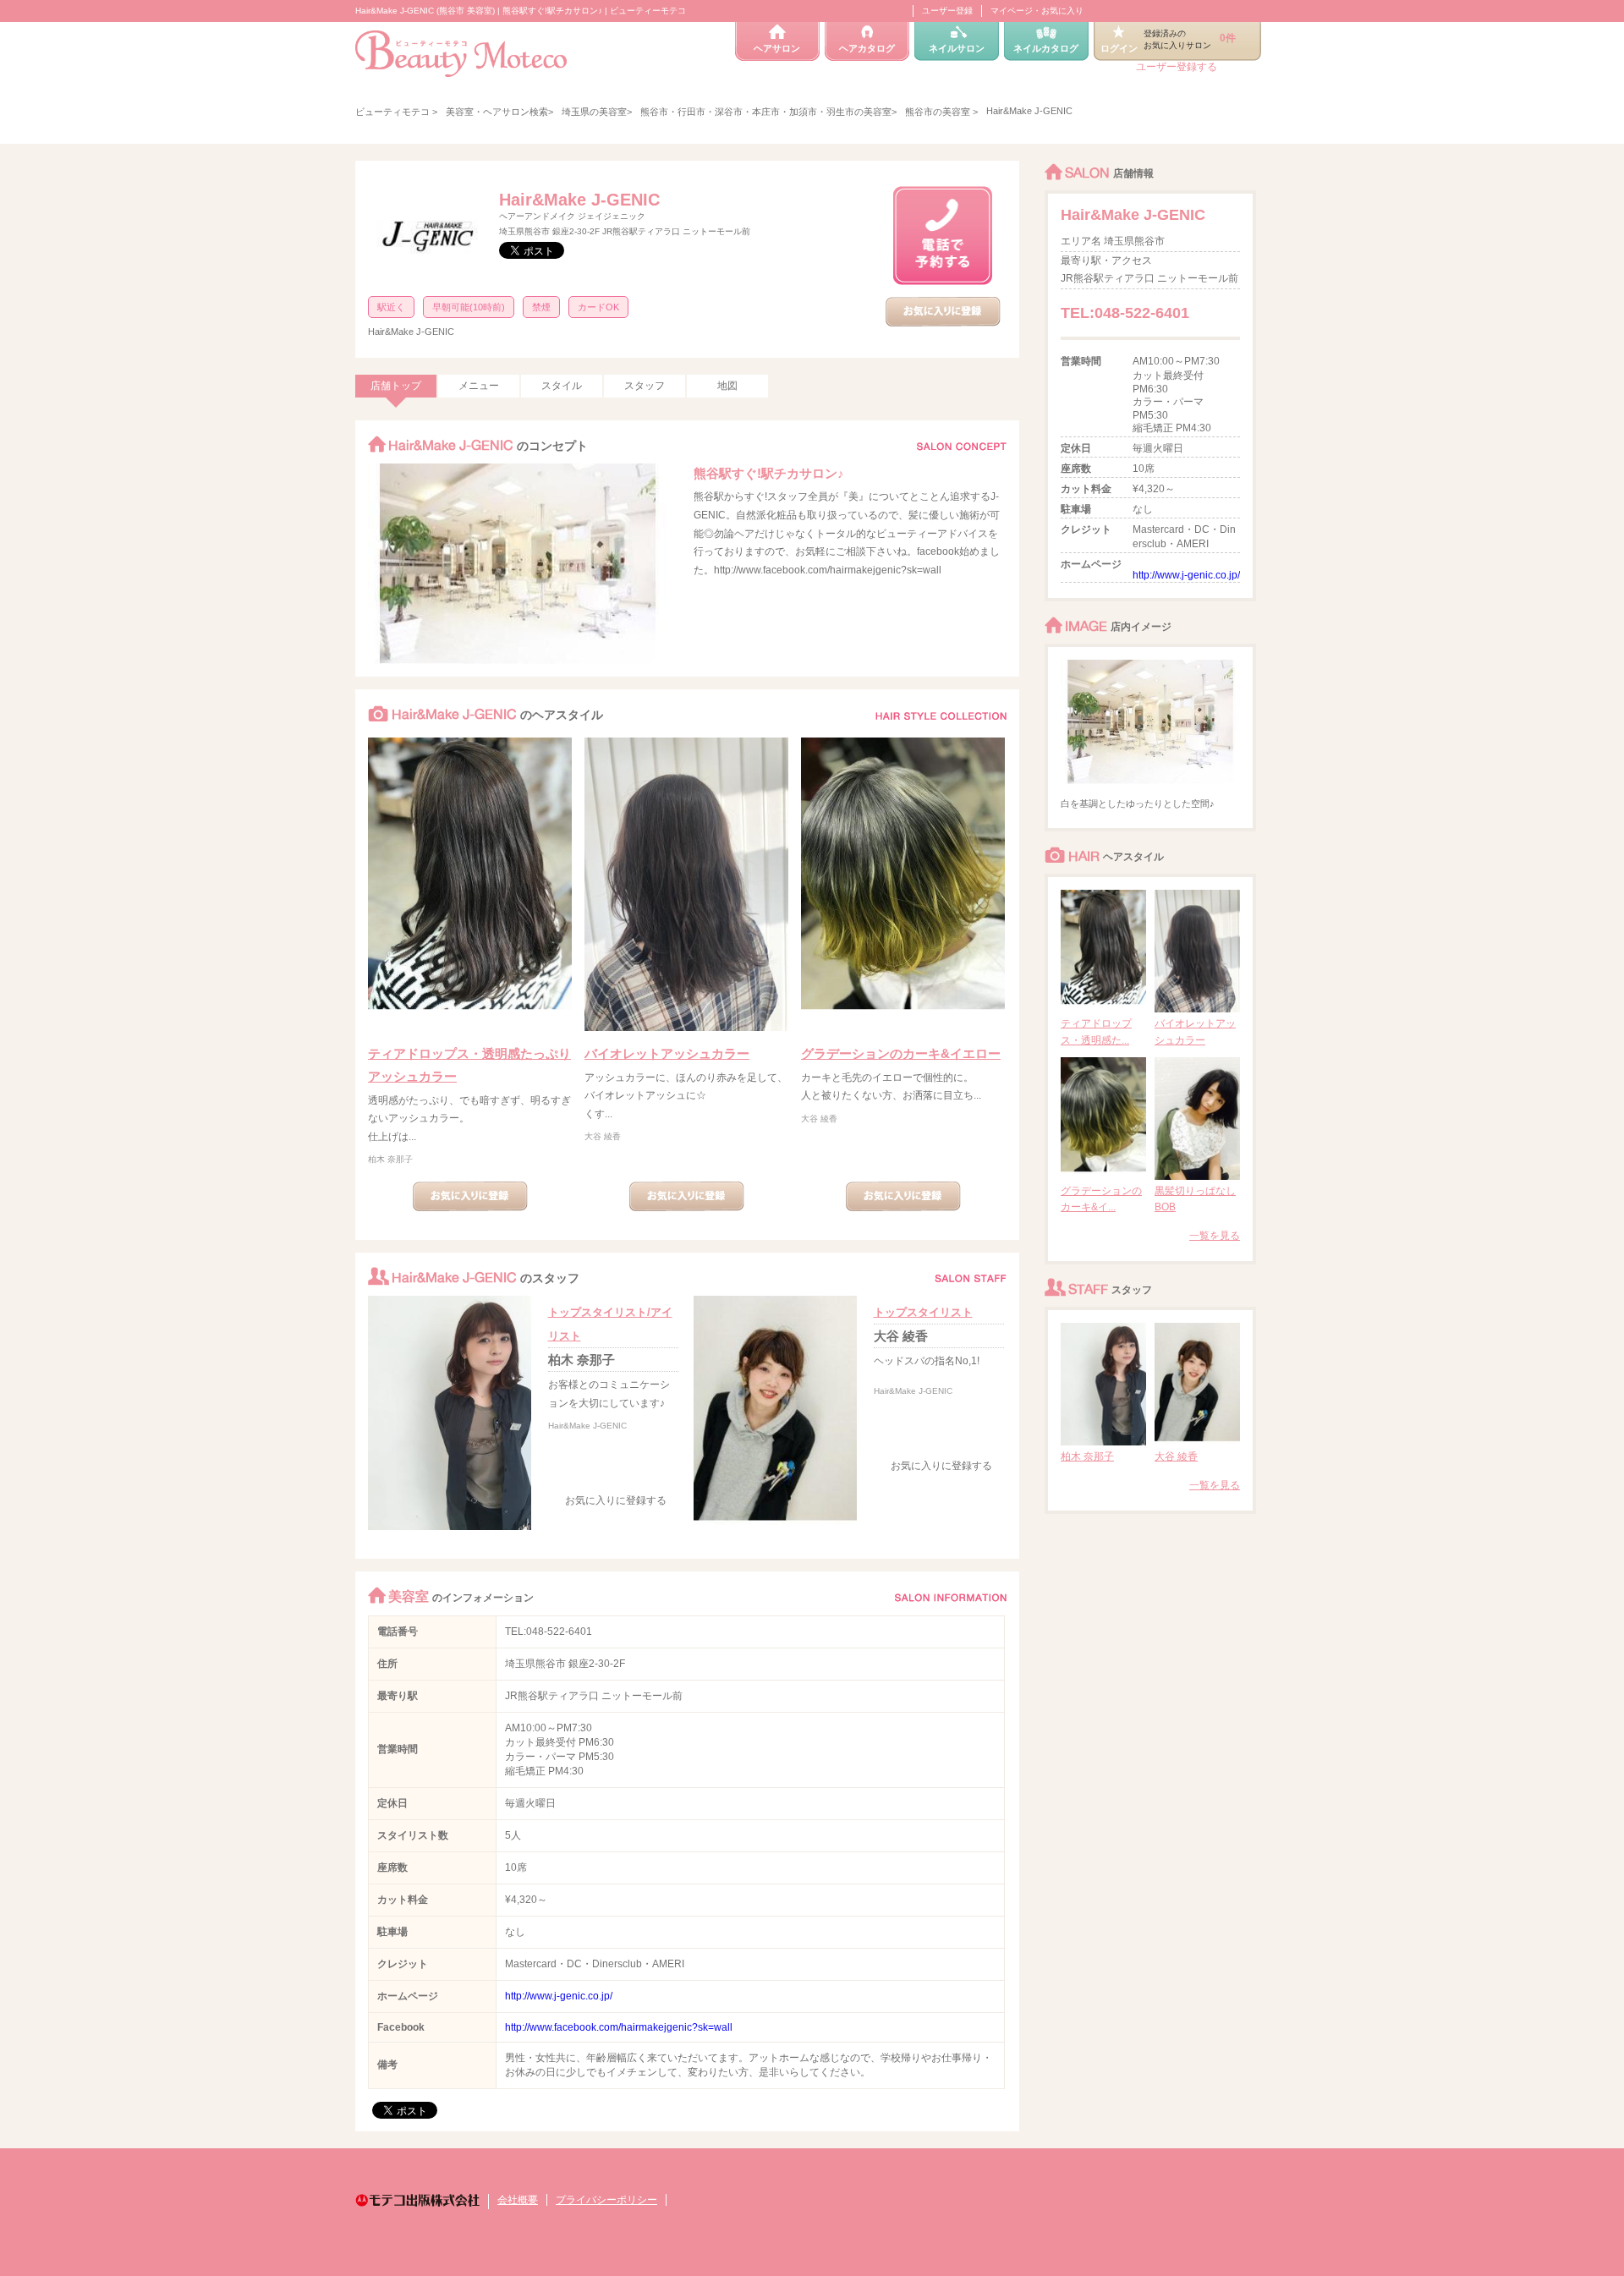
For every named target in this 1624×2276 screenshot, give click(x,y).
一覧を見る (1215, 1236)
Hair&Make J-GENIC (579, 200)
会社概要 (518, 2200)
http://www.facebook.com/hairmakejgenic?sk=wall (619, 2027)
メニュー (479, 386)
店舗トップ (396, 386)
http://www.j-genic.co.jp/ (559, 1996)
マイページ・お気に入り (1037, 11)
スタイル (562, 386)
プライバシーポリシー (606, 2200)
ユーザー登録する (1177, 67)
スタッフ (645, 386)
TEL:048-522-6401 (549, 1632)
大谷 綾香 (603, 1136)
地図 (727, 386)
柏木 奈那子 (390, 1159)
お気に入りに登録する (616, 1500)
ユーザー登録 (947, 11)
